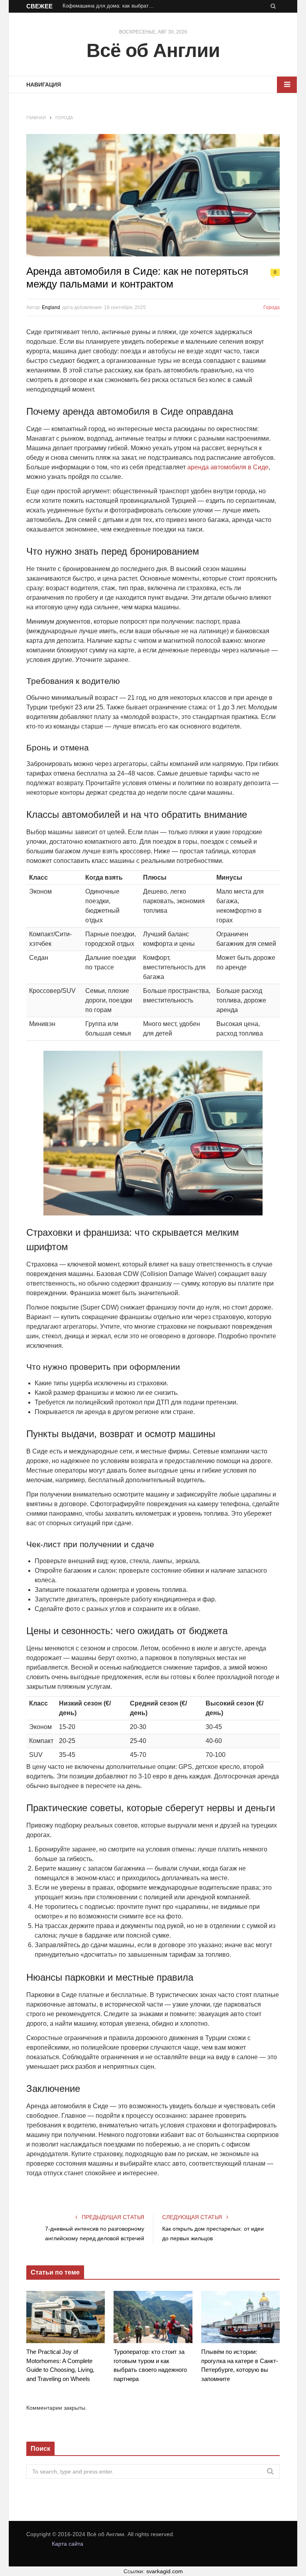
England (51, 307)
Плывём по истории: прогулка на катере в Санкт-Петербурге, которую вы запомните (240, 2365)
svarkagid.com (165, 2571)
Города (272, 307)
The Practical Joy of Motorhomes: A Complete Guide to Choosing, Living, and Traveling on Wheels (60, 2365)
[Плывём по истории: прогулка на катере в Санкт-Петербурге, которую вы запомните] (240, 2317)
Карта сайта (68, 2544)
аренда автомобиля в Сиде (228, 467)
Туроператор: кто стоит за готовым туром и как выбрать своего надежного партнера (150, 2365)
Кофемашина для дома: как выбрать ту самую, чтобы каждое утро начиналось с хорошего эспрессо (110, 6)
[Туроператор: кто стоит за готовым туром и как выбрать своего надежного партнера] (153, 2317)
